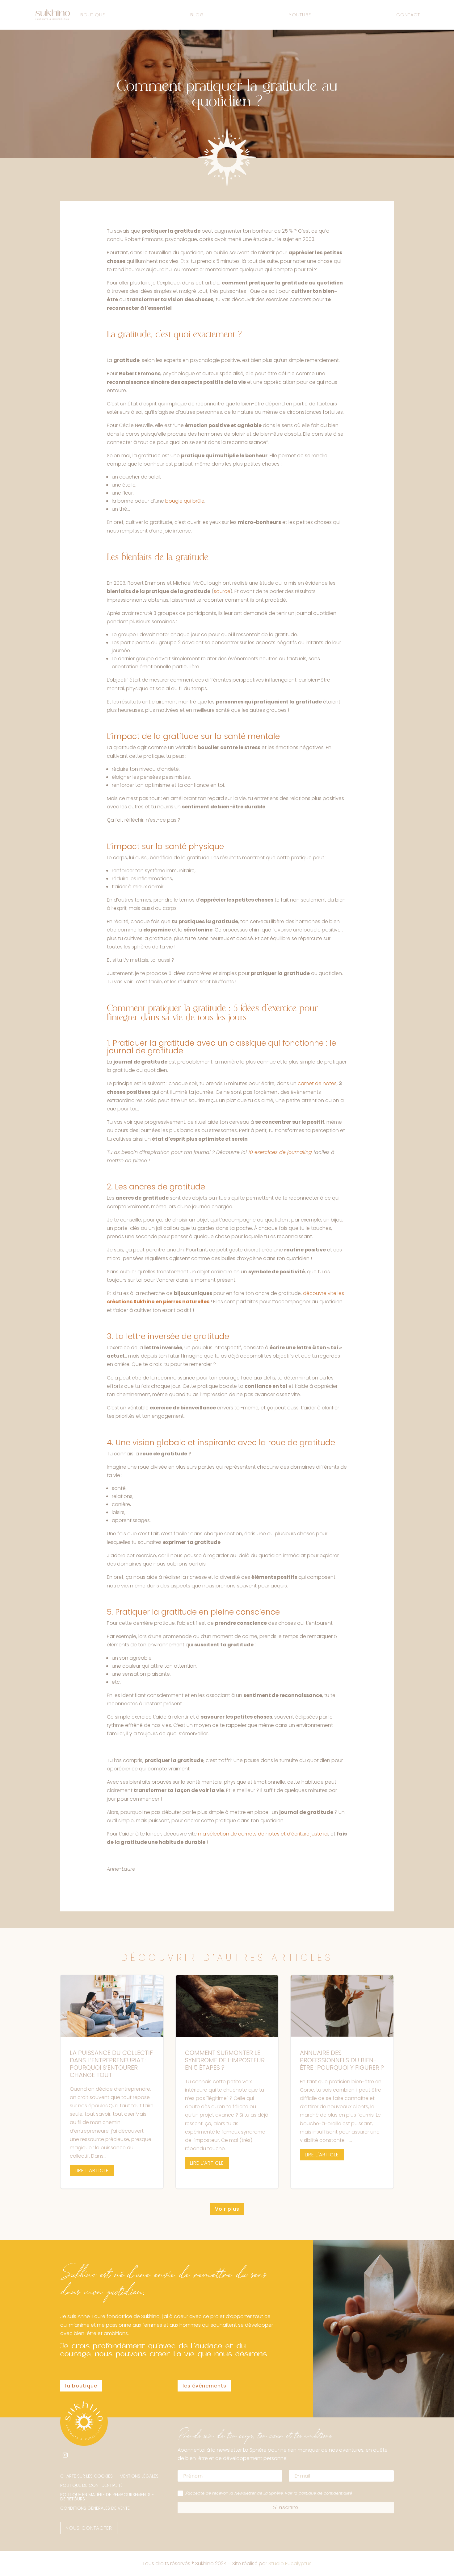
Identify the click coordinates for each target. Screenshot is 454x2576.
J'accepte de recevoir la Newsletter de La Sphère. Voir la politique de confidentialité (269, 2493)
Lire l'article (92, 2170)
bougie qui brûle (185, 501)
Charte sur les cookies (86, 2476)
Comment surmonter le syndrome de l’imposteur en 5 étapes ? (227, 2082)
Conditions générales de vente (95, 2509)
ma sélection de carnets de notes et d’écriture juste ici (263, 1834)
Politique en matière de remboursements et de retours (108, 2497)
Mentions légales (139, 2476)
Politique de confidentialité (91, 2486)
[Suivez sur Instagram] (65, 2455)
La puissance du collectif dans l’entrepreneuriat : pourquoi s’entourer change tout (112, 2082)
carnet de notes (317, 1083)
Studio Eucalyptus (290, 2564)
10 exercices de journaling (280, 1152)
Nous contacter (89, 2528)
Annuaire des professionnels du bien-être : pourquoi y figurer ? (342, 2082)
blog (197, 15)
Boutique (93, 15)
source (222, 591)
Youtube (300, 15)
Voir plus (227, 2209)
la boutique (81, 2386)
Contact (408, 15)
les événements (204, 2386)
